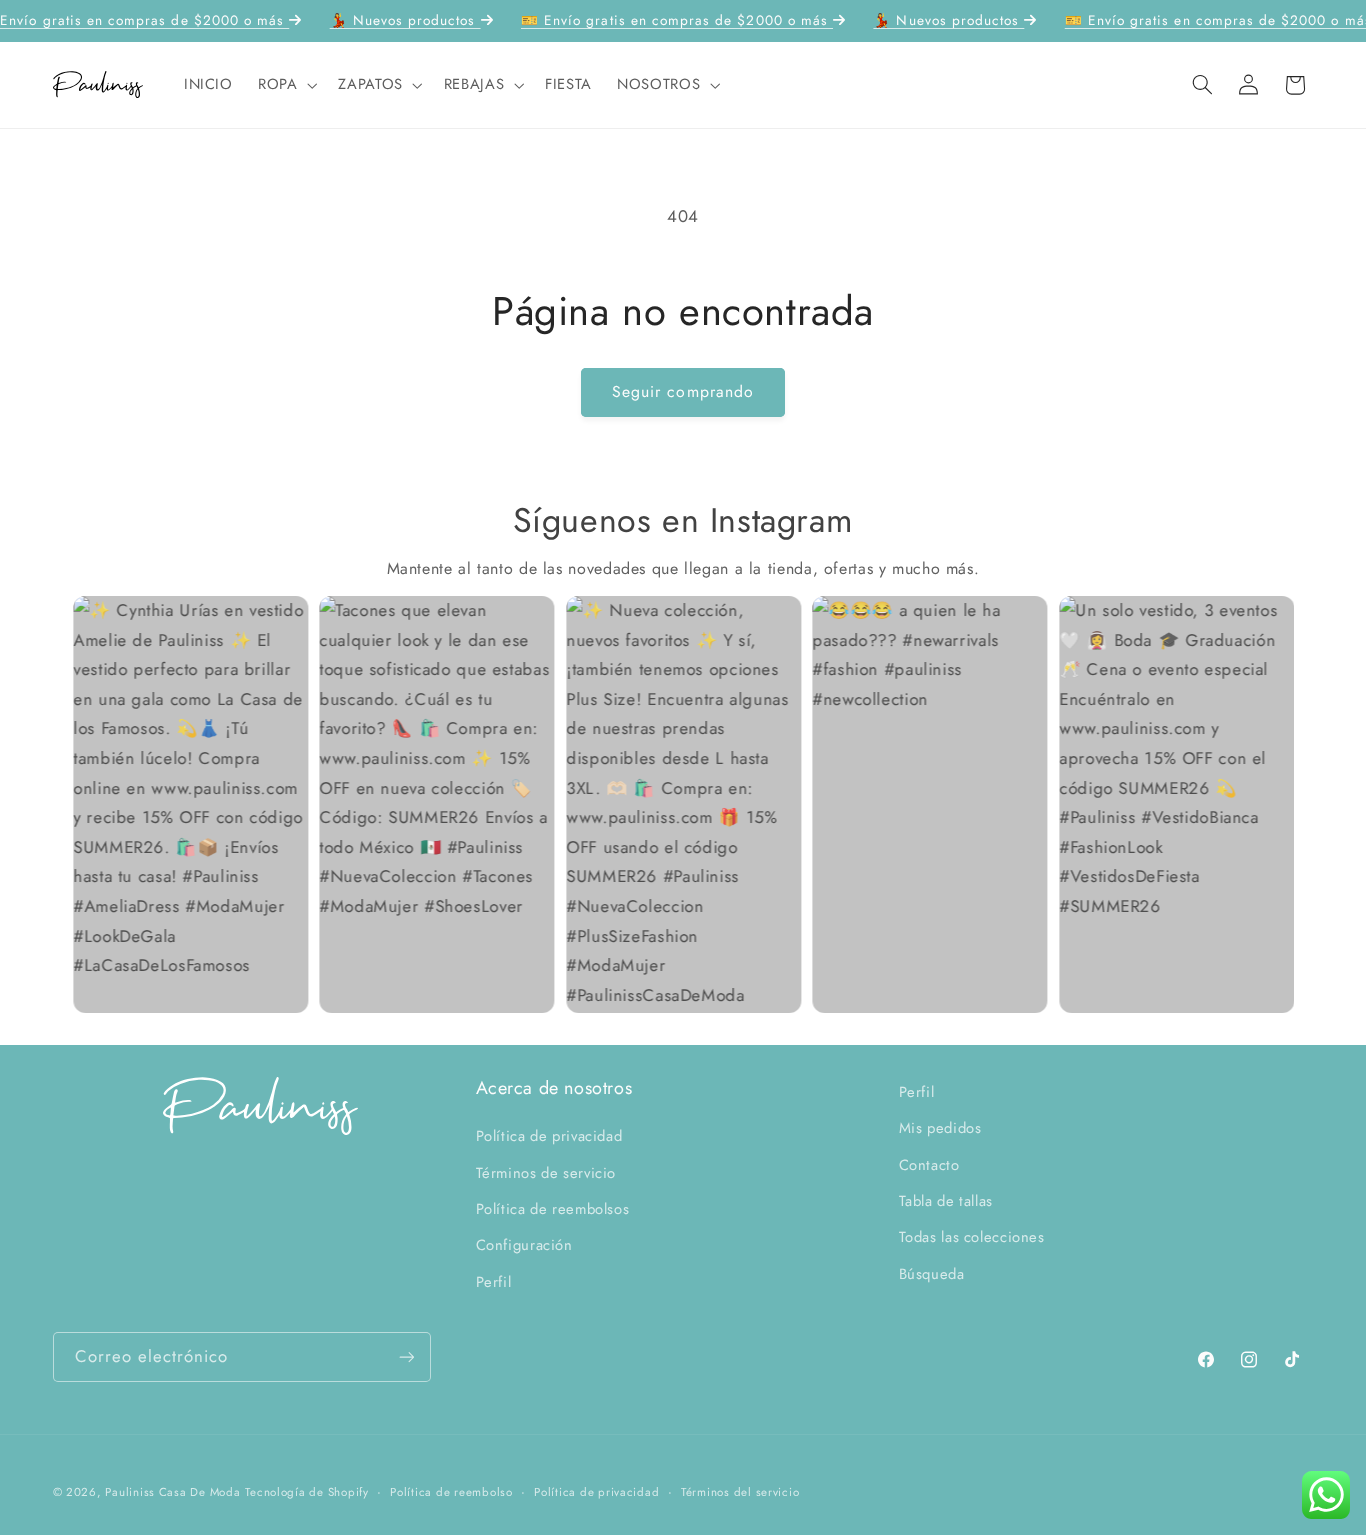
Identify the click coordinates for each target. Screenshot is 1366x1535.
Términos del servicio (740, 1492)
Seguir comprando (683, 391)
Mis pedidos (940, 1128)
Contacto (929, 1164)
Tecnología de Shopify (306, 1492)
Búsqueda (932, 1274)
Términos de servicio (546, 1172)
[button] (285, 85)
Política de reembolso (451, 1492)
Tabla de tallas (946, 1201)
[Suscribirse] (406, 1356)
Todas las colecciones (972, 1237)
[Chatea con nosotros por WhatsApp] (1326, 1495)
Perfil (494, 1282)
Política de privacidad (549, 1136)
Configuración (524, 1245)
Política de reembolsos (553, 1209)
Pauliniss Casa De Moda (172, 1492)
